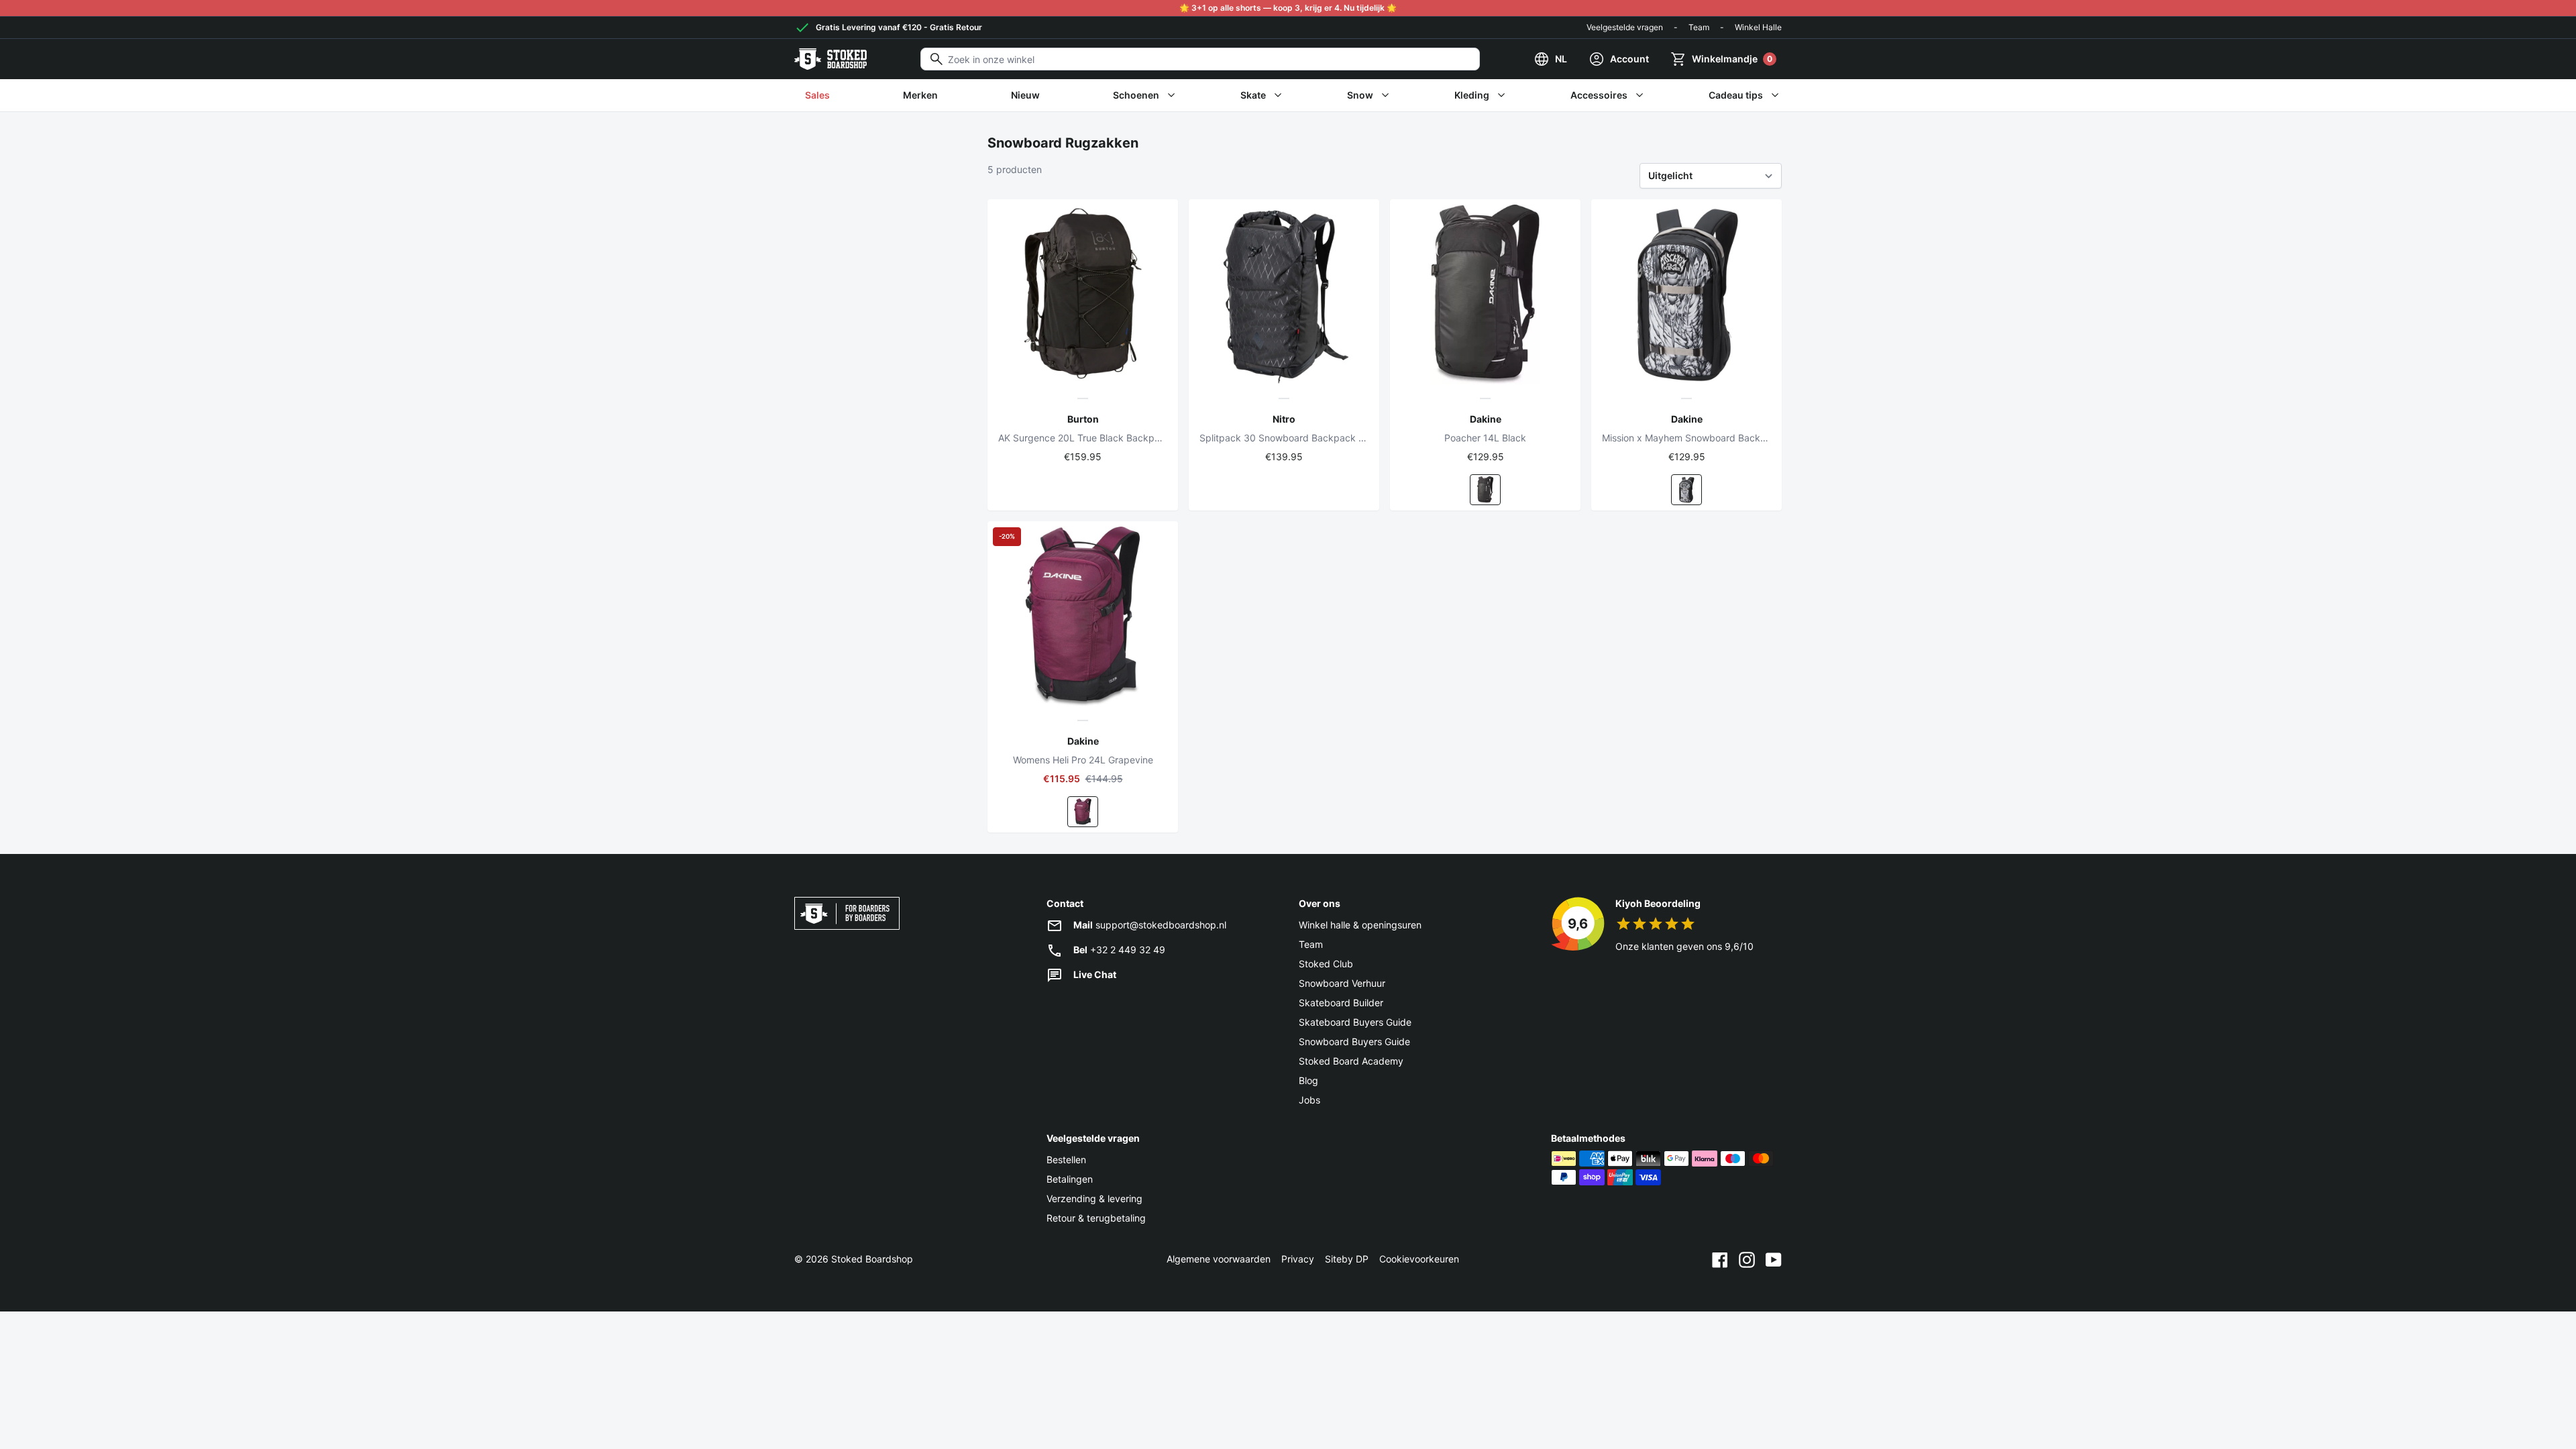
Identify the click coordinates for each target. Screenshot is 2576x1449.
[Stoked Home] (830, 59)
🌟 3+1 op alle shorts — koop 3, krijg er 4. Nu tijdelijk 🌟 (1288, 8)
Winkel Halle (1758, 27)
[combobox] (1200, 59)
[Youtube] (1774, 1259)
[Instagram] (1747, 1259)
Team (1699, 27)
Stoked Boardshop (872, 1259)
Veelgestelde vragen (1625, 27)
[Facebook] (1720, 1259)
